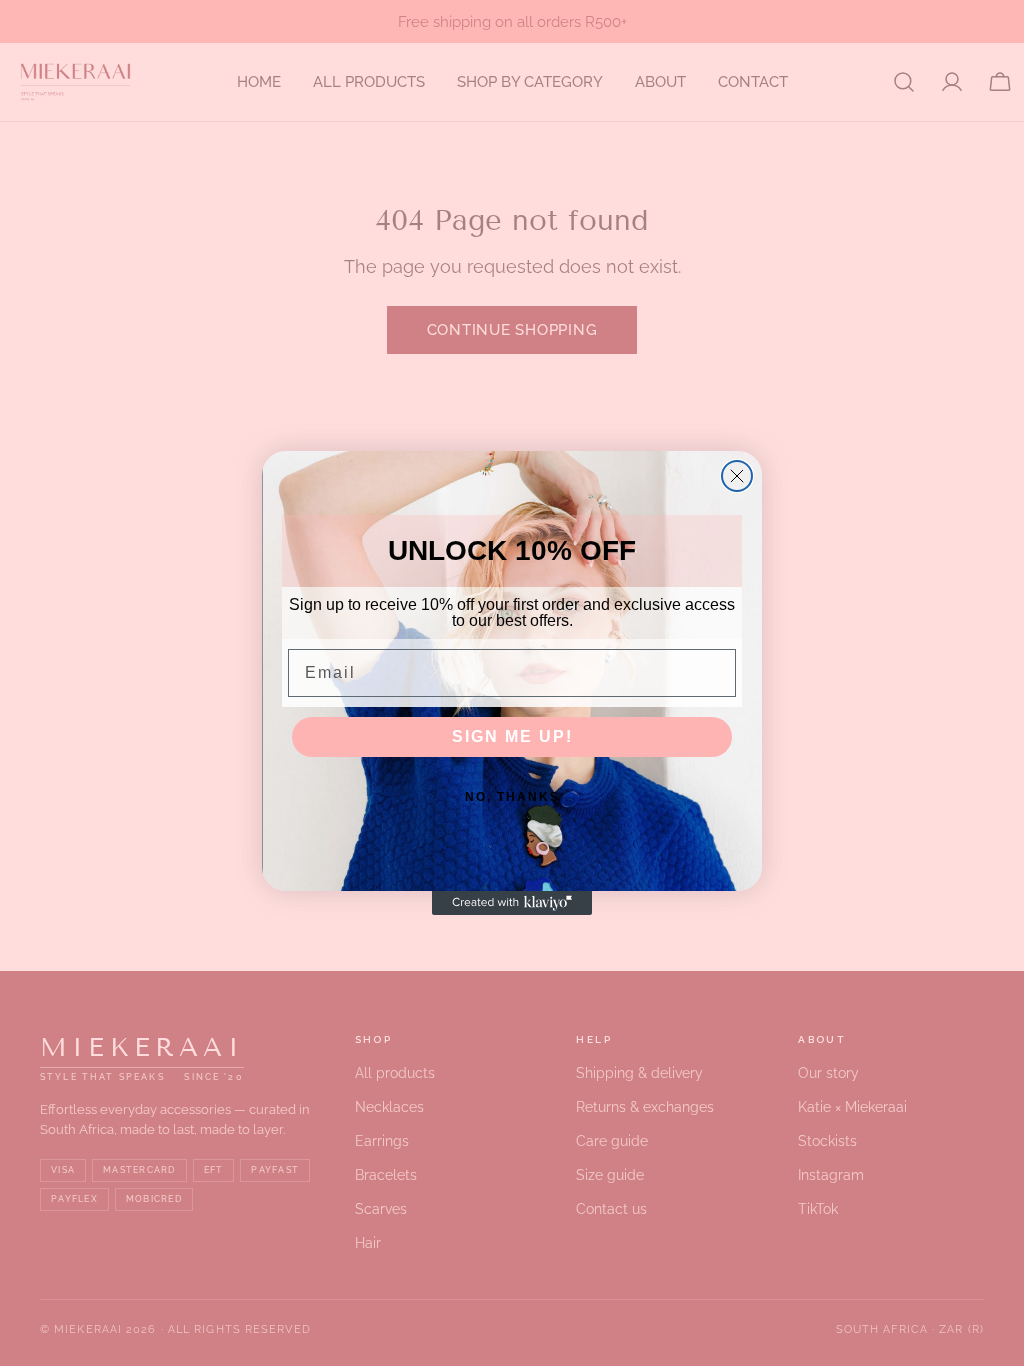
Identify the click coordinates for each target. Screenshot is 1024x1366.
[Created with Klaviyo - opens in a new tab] (512, 903)
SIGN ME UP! (512, 736)
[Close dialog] (737, 476)
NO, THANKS (512, 797)
